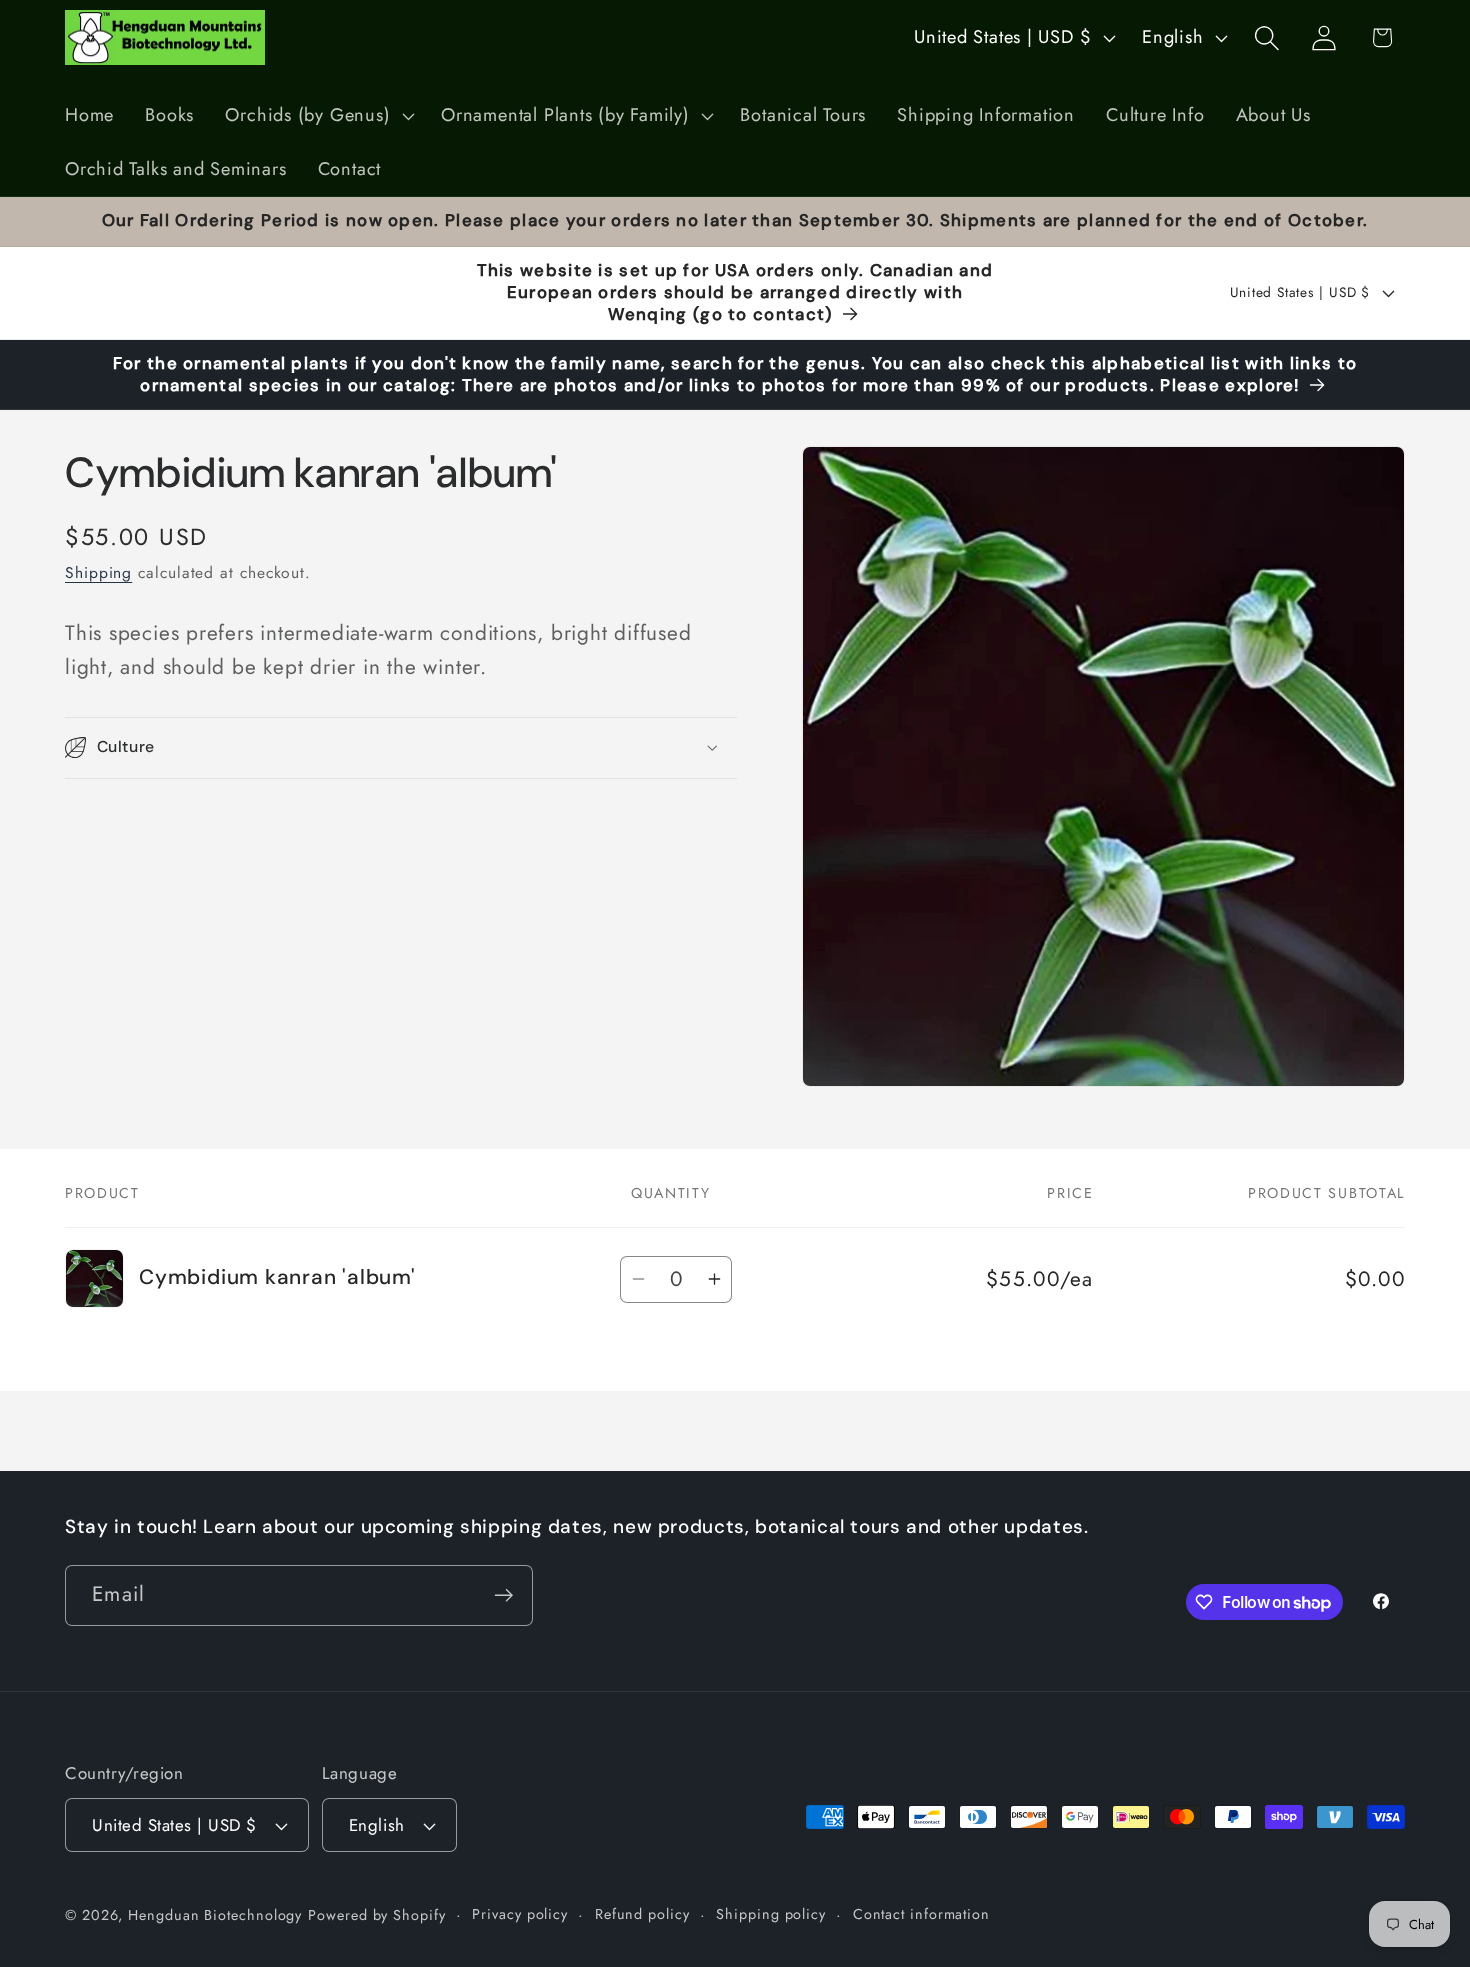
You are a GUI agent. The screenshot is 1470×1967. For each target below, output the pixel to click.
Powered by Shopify (376, 1915)
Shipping (98, 572)
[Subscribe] (503, 1595)
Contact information (921, 1914)
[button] (318, 116)
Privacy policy (520, 1914)
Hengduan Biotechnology (215, 1915)
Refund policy (642, 1914)
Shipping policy (771, 1914)
